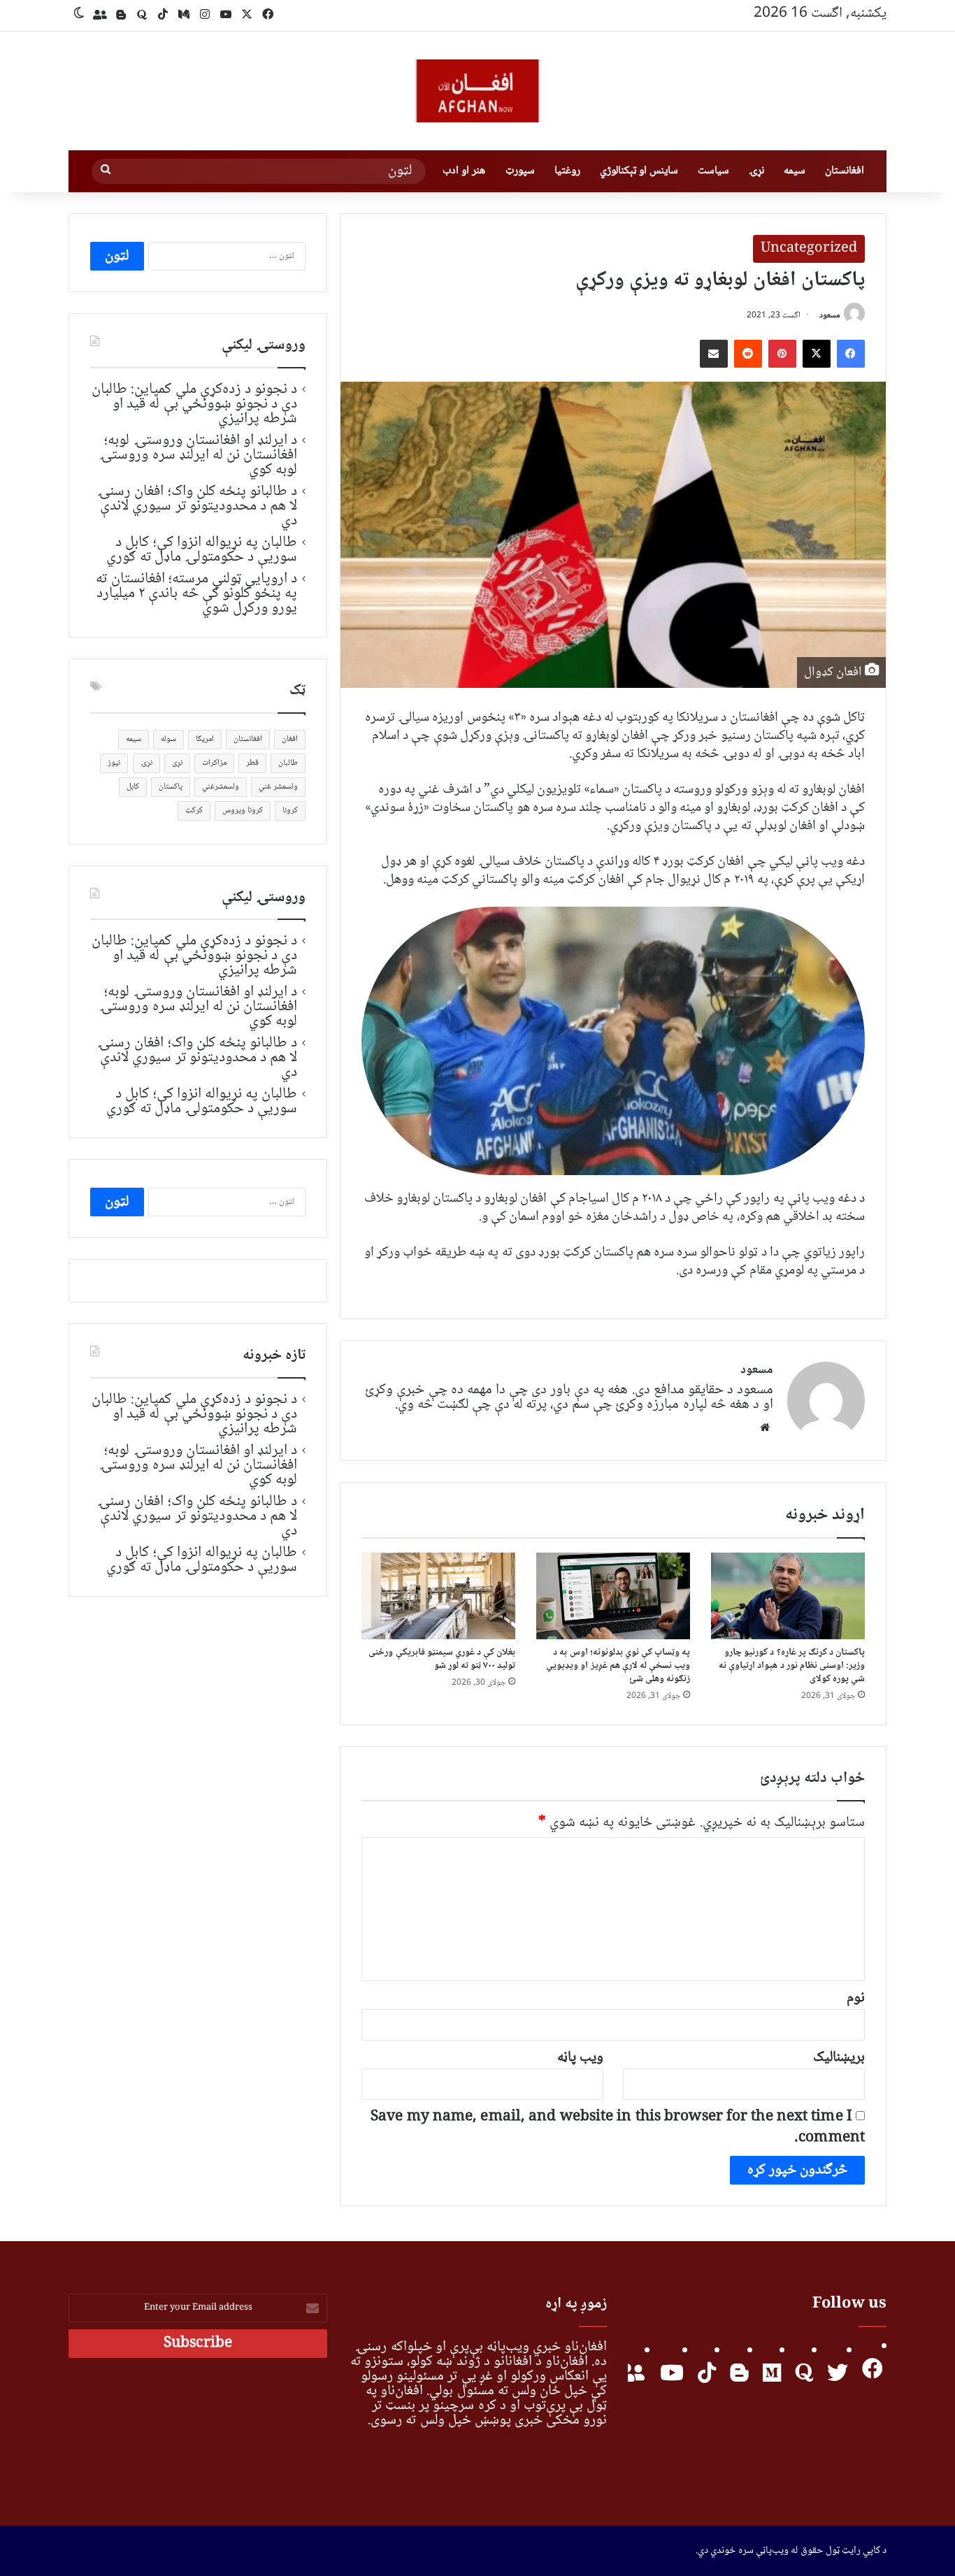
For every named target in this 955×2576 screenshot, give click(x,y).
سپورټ (520, 171)
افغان (290, 739)
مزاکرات (214, 763)
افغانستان (845, 171)
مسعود (830, 316)
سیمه (795, 171)
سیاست (713, 171)
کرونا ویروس (243, 811)
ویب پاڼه (580, 2058)
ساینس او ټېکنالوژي (639, 171)
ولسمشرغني (221, 787)
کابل (133, 787)
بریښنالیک (839, 2058)
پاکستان (171, 787)
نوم (856, 1998)
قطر (252, 763)
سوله (168, 739)
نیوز (114, 763)
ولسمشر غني (278, 787)
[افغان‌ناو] (477, 91)
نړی (177, 763)
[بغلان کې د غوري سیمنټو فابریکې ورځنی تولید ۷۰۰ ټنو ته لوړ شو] (438, 1596)
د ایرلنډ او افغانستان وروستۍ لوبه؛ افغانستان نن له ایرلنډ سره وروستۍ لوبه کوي (198, 455)
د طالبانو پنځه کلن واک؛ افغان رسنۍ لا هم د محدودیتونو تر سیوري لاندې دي (197, 506)
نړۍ (756, 171)
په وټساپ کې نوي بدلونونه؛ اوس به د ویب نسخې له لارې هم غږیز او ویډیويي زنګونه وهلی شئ (618, 1666)
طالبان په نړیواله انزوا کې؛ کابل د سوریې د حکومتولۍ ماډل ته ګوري (202, 550)
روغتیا (567, 171)
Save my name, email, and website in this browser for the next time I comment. (618, 2128)
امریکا (205, 739)
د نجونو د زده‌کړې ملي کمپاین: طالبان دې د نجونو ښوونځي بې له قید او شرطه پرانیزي (194, 404)
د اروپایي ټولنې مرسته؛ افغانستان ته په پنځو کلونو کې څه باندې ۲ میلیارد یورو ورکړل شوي (196, 593)
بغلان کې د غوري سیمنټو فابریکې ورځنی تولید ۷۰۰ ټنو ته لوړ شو (442, 1659)
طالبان (288, 763)
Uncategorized (809, 249)
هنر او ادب (464, 171)
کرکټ (194, 811)
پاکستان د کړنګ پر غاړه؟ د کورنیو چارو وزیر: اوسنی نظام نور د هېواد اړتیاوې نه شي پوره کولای (792, 1666)
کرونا (290, 811)
